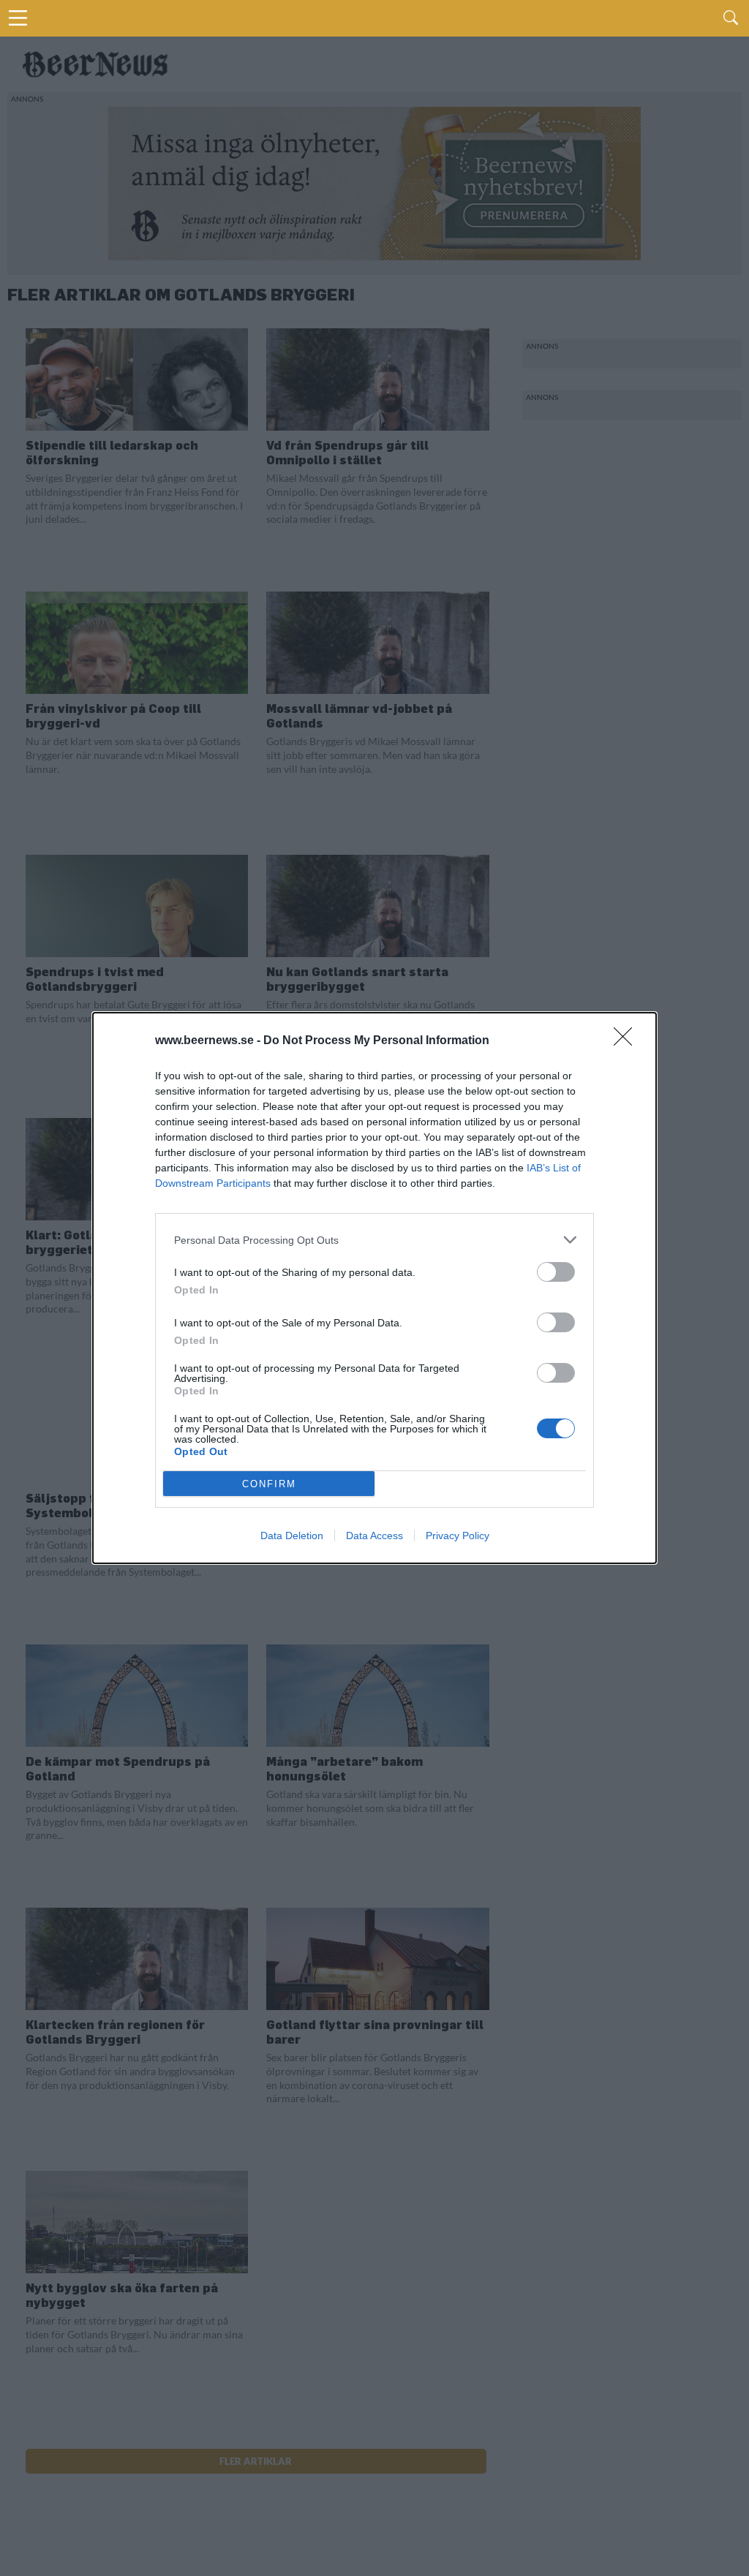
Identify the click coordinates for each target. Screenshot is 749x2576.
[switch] (556, 1272)
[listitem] (374, 1240)
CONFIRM (269, 1484)
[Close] (628, 1041)
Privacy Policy (458, 1536)
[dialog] (374, 1288)
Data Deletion (292, 1536)
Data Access (374, 1536)
